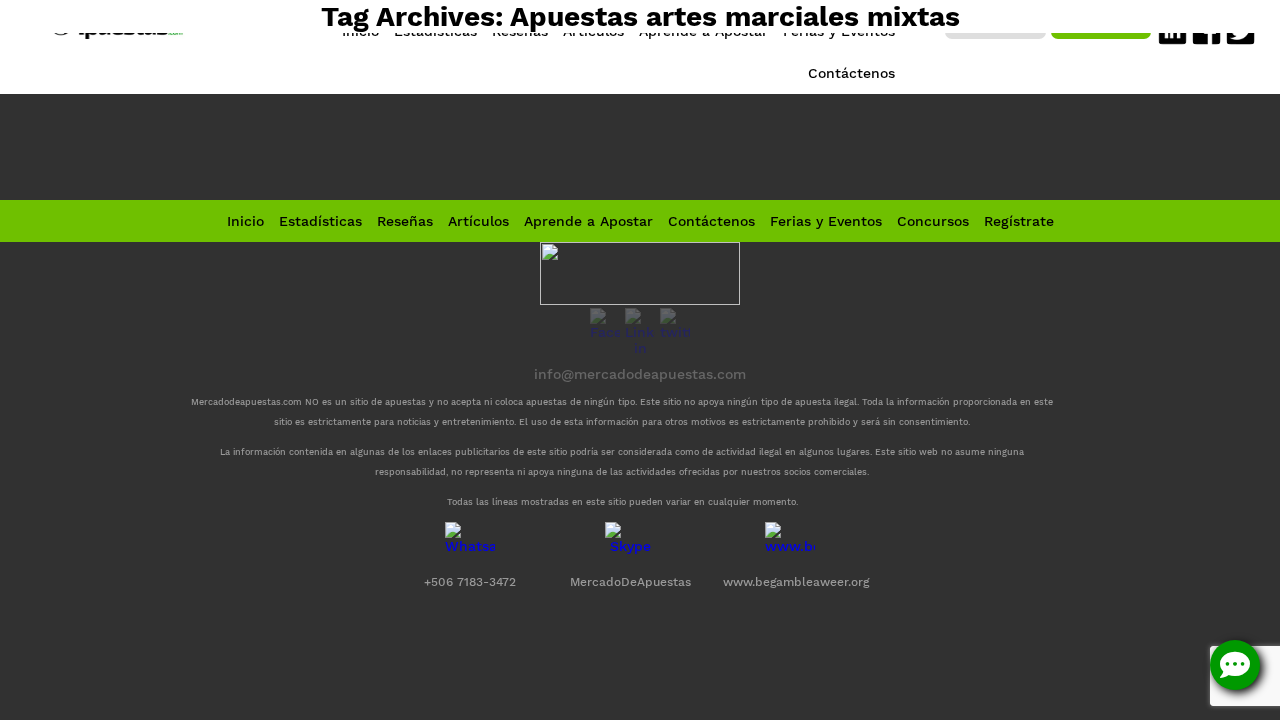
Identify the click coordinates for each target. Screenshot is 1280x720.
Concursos (933, 221)
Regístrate (1019, 221)
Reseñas (405, 221)
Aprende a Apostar (588, 221)
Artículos (478, 221)
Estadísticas (320, 221)
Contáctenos (711, 221)
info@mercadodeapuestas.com (640, 374)
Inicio (245, 221)
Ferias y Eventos (826, 221)
